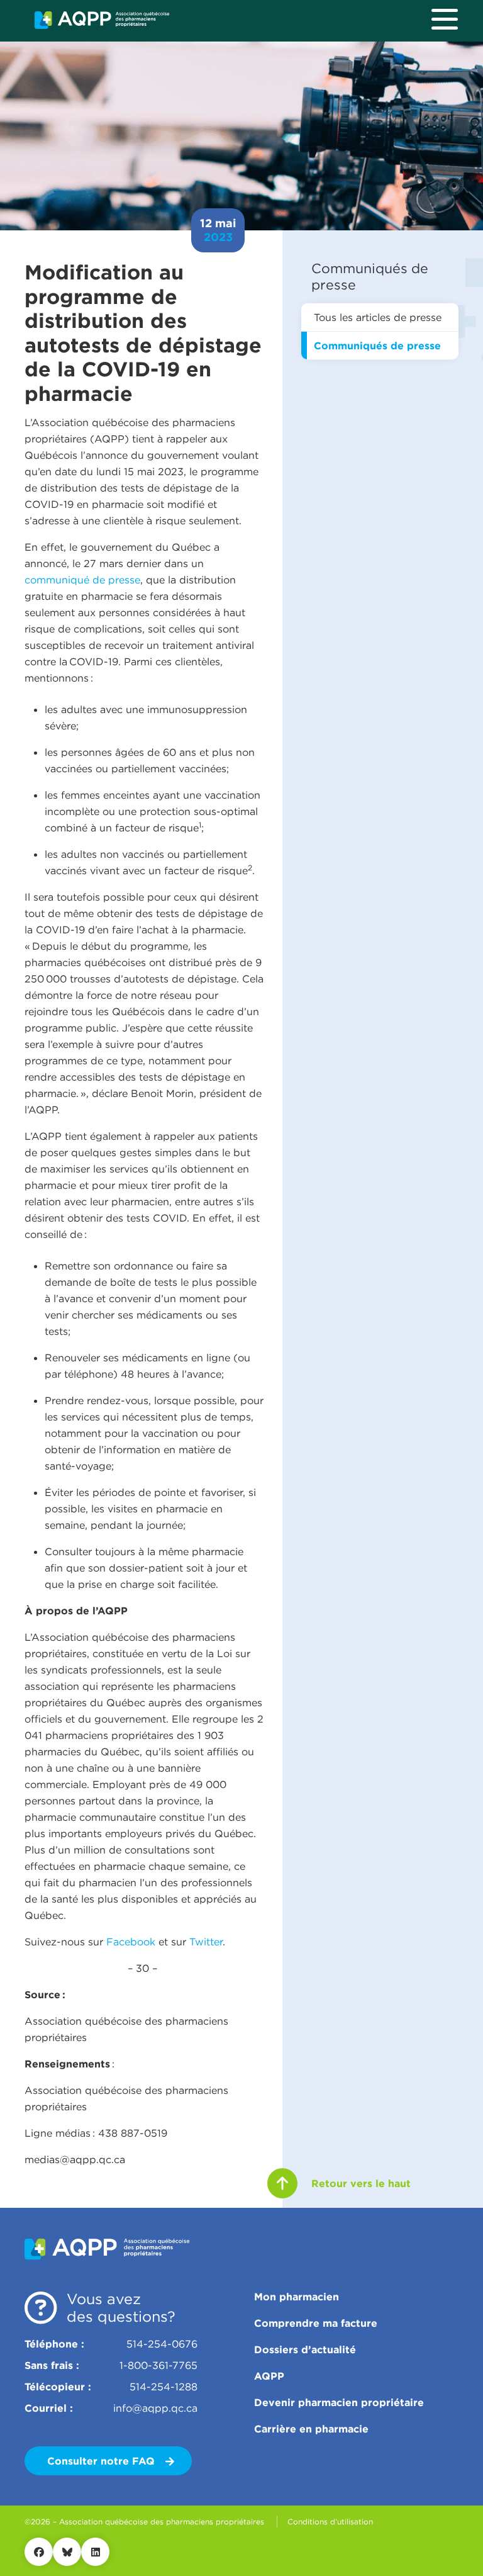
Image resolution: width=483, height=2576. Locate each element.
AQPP (269, 2376)
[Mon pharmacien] (102, 20)
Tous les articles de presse (378, 317)
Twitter (206, 1942)
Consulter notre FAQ (103, 2461)
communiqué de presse (82, 580)
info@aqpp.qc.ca (155, 2408)
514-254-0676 (162, 2344)
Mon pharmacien (297, 2297)
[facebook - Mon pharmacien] (39, 2552)
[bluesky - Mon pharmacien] (67, 2552)
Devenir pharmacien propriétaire (339, 2402)
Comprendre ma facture (316, 2323)
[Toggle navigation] (445, 19)
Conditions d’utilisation (330, 2522)
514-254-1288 (164, 2387)
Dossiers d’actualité (305, 2349)
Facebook (131, 1942)
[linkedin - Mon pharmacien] (95, 2552)
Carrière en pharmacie (311, 2429)
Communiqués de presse (377, 346)
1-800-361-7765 (158, 2365)
